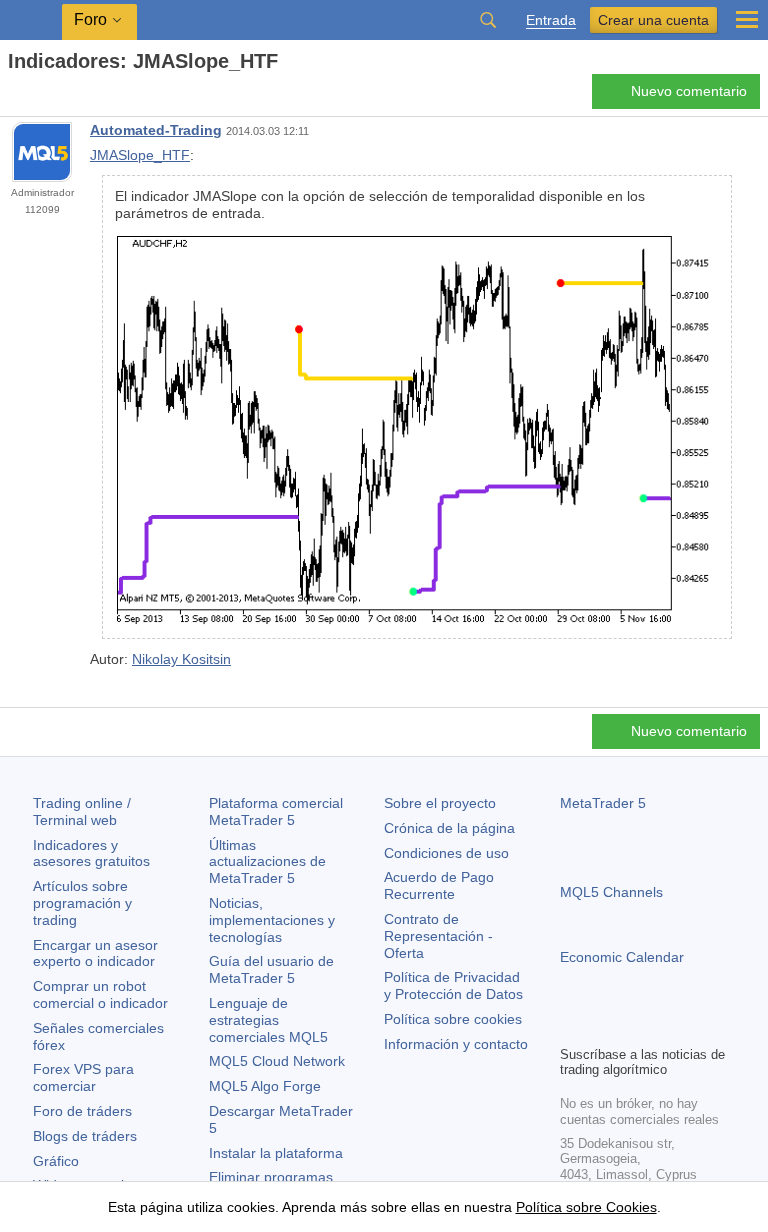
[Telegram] (604, 1027)
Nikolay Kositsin (181, 659)
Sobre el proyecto (440, 803)
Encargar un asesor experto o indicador (95, 953)
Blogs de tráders (85, 1136)
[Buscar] (488, 20)
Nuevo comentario (689, 91)
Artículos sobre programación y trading (82, 903)
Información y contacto (456, 1044)
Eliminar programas (271, 1177)
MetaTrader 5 (603, 803)
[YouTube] (668, 1027)
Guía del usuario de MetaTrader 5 (271, 969)
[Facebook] (572, 1027)
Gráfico (56, 1161)
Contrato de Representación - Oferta (438, 936)
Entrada (551, 20)
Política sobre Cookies (586, 1207)
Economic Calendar (622, 957)
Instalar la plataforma (276, 1153)
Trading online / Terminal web (82, 811)
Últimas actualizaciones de (267, 862)
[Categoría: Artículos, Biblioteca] (38, 97)
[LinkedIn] (700, 1027)
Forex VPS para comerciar (83, 1077)
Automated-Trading (156, 130)
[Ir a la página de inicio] (14, 96)
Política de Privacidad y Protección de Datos (453, 985)
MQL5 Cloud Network (277, 1061)
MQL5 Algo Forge (265, 1086)
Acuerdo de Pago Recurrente (439, 885)
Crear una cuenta (653, 20)
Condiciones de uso (446, 853)
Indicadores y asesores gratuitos (91, 853)
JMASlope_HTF (140, 155)
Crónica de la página (449, 828)
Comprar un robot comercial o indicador (100, 994)
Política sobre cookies (453, 1019)
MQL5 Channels (611, 892)
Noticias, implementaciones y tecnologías (272, 920)
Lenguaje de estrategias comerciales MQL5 (268, 1020)
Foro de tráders (82, 1111)
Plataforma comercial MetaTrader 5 (276, 811)
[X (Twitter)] (636, 1027)
